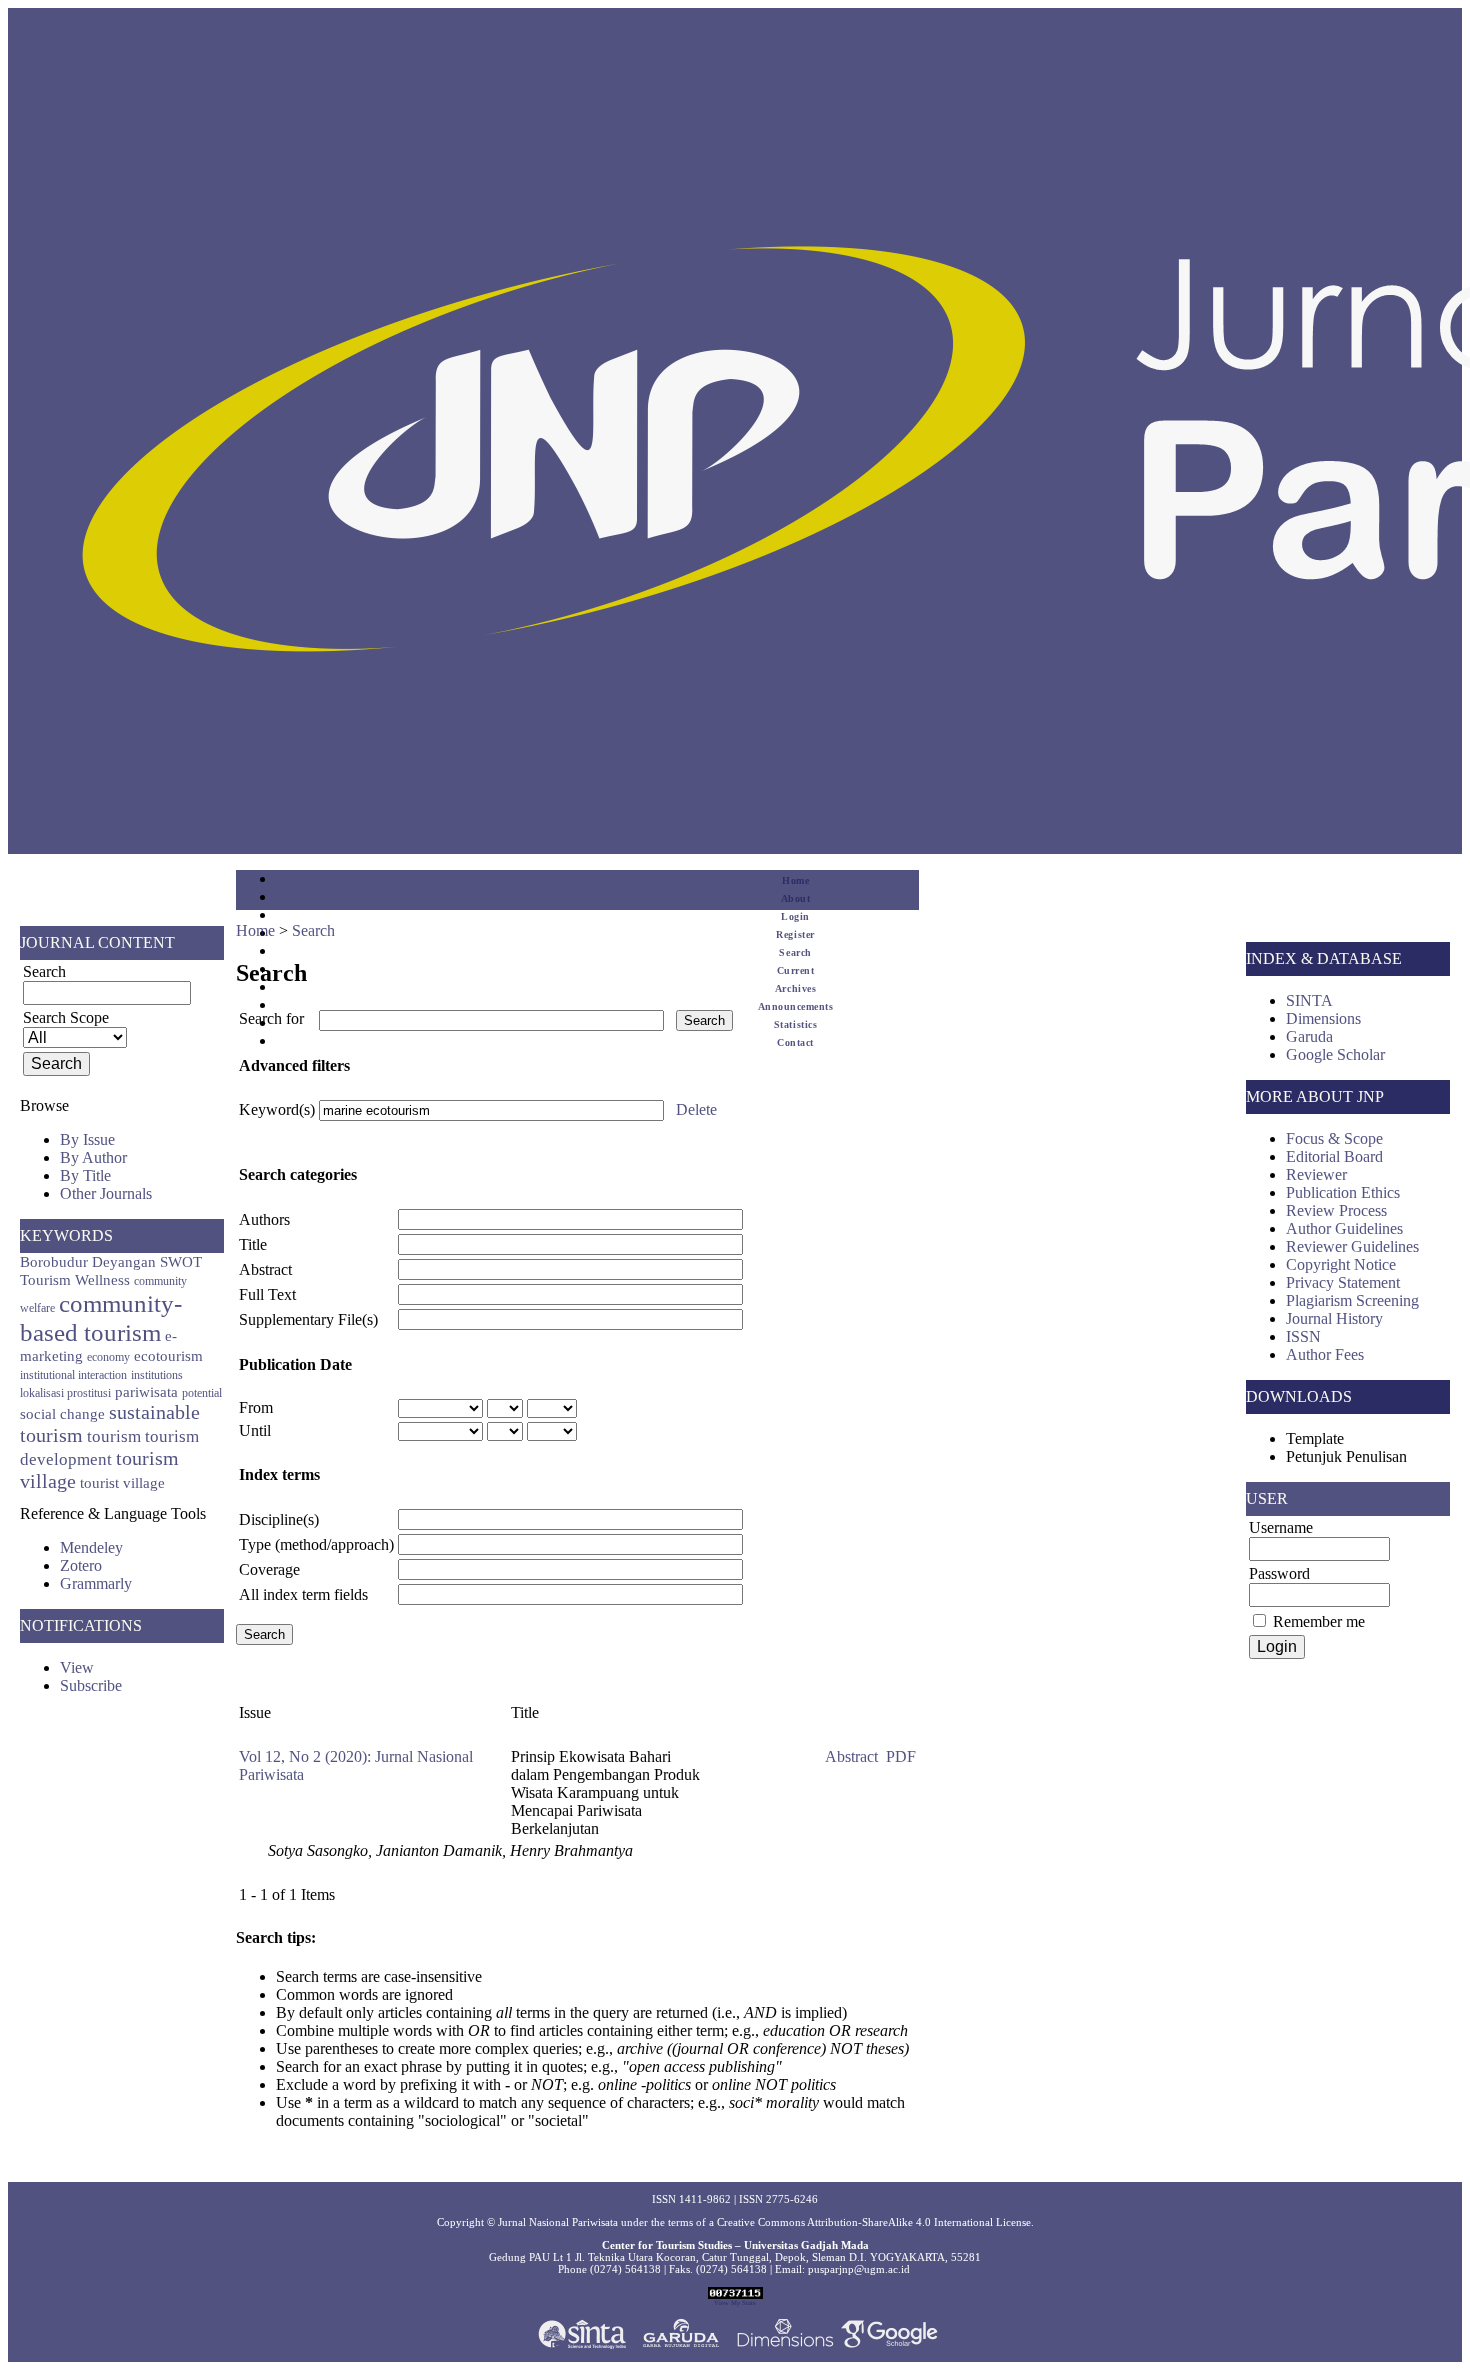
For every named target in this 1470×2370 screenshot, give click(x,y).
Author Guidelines (1344, 1228)
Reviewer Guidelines (1352, 1246)
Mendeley (91, 1547)
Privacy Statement (1343, 1282)
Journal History (1334, 1318)
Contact (795, 1042)
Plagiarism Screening (1352, 1300)
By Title (85, 1175)
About (796, 898)
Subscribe (91, 1685)
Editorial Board (1334, 1156)
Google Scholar (1335, 1054)
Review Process (1336, 1210)
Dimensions (1323, 1018)
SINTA (1309, 1000)
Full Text (267, 1294)
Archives (795, 988)
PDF (901, 1756)
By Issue (87, 1139)
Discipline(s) (279, 1519)
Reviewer (1316, 1174)
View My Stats (735, 2302)
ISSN (1303, 1336)
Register (795, 934)
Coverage (269, 1569)
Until (255, 1430)
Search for (271, 1018)
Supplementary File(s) (308, 1319)
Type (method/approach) (316, 1544)
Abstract (265, 1269)
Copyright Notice (1341, 1264)
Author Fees (1325, 1354)
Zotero (81, 1565)
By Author (93, 1157)
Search (795, 952)
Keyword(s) (277, 1109)
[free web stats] (735, 2295)
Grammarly (96, 1583)
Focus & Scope (1334, 1138)
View (77, 1667)
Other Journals (106, 1193)
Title (253, 1244)
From (256, 1407)
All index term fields (303, 1594)
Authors (264, 1219)
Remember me (1319, 1621)
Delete (696, 1109)
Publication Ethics (1343, 1192)
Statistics (795, 1024)
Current (796, 970)
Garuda (1309, 1036)
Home (795, 880)
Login (795, 916)
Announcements (796, 1006)
